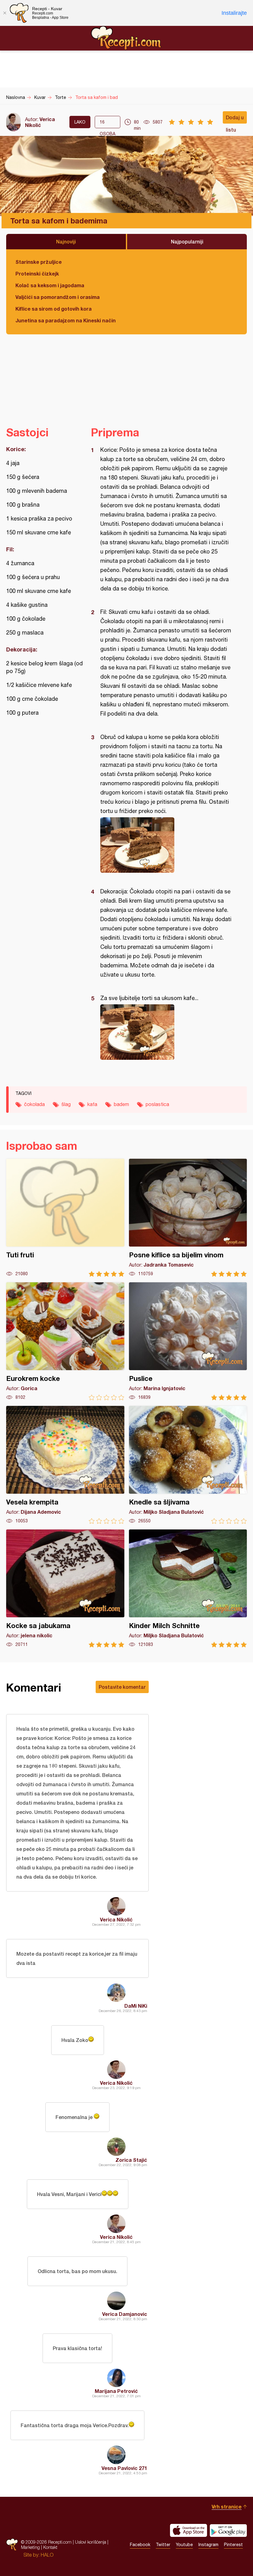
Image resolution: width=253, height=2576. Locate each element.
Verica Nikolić (40, 122)
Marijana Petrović (116, 2391)
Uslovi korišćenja (91, 2542)
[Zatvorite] (5, 13)
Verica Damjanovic (125, 2314)
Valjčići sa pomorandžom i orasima (58, 297)
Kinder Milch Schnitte (188, 1588)
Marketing (30, 2547)
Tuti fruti (65, 1218)
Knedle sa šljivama (188, 1465)
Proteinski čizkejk (37, 274)
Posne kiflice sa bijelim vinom (188, 1218)
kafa (92, 1104)
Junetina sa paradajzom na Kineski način (66, 320)
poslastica (157, 1104)
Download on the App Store (189, 2530)
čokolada (34, 1104)
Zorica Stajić (131, 2160)
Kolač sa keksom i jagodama (50, 285)
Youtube (184, 2545)
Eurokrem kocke (65, 1341)
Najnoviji (66, 241)
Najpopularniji (187, 241)
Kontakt (50, 2547)
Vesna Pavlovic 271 (124, 2468)
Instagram (208, 2545)
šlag (66, 1104)
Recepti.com (126, 38)
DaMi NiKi (136, 2006)
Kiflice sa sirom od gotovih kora (54, 309)
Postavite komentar (122, 1687)
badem (121, 1104)
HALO (47, 2555)
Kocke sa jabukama (65, 1588)
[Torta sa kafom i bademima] (166, 845)
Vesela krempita (65, 1465)
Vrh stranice (227, 2507)
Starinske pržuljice (39, 262)
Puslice (188, 1341)
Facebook (140, 2545)
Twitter (163, 2545)
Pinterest (233, 2545)
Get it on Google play (228, 2530)
